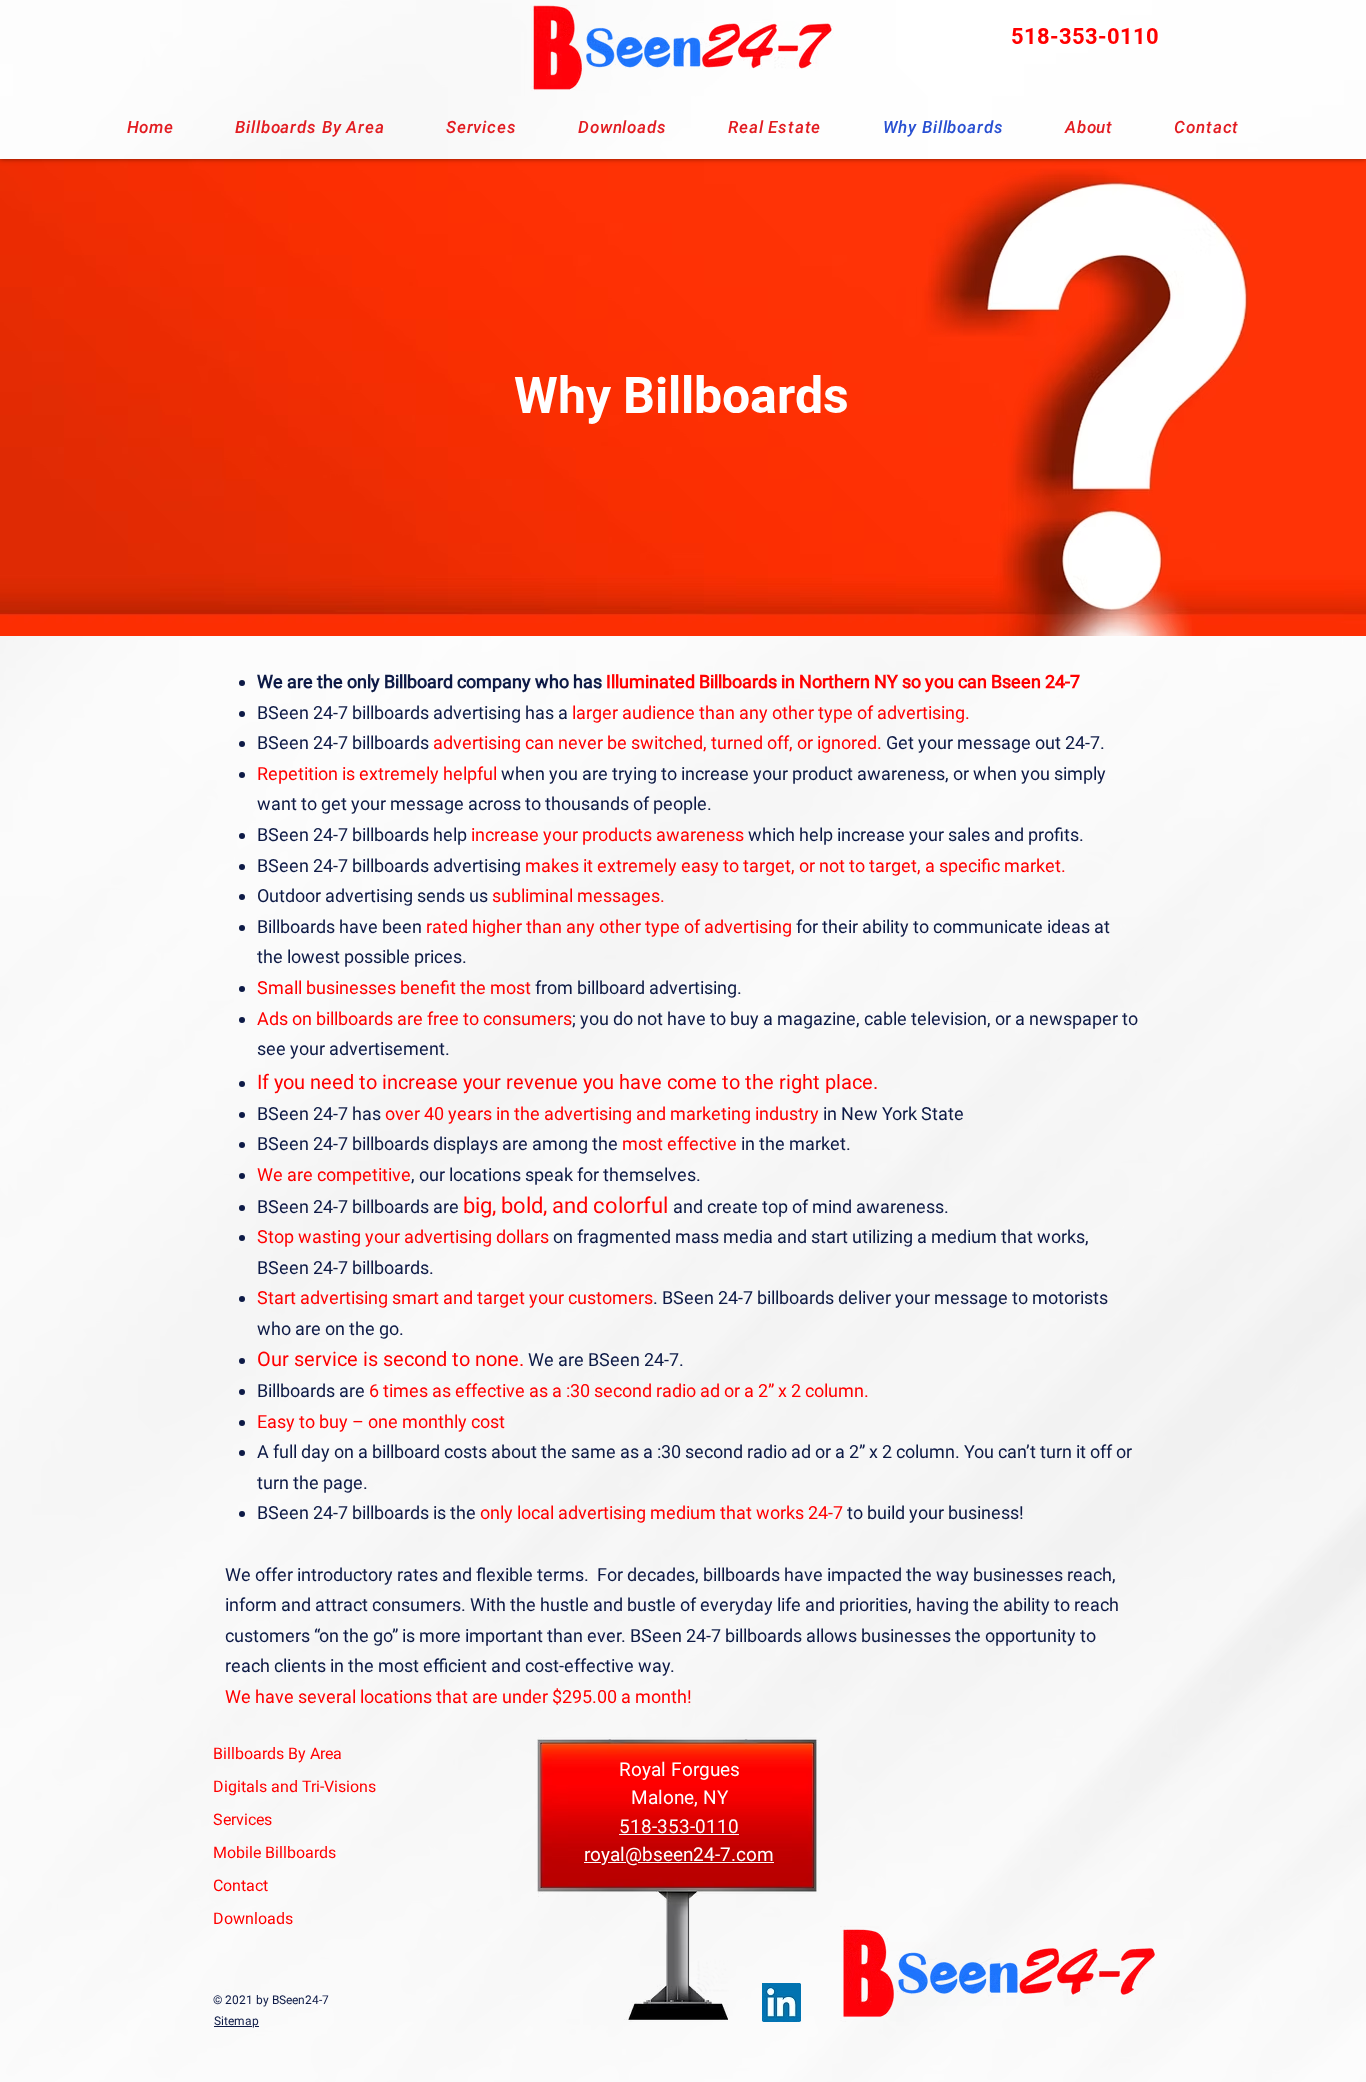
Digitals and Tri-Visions (275, 1786)
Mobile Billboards (274, 1852)
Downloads (253, 1918)
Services (242, 1819)
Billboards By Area (275, 1753)
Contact (240, 1885)
